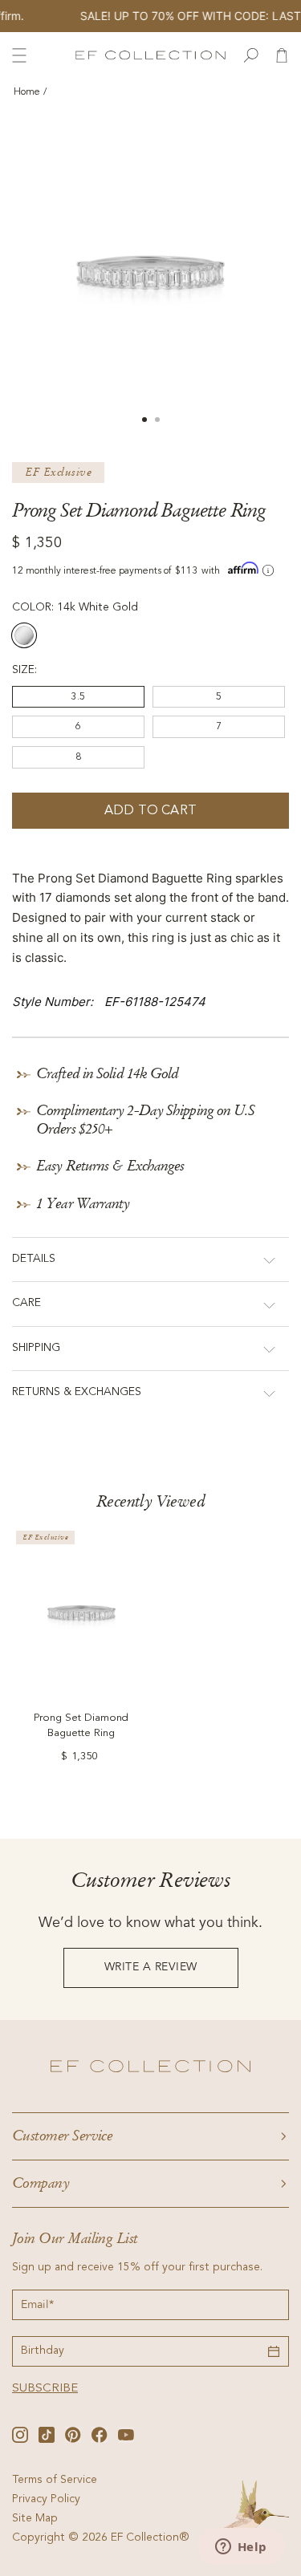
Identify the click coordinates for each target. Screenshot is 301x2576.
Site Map (35, 2519)
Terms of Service (55, 2481)
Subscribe (45, 2389)
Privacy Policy (46, 2500)
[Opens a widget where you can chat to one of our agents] (241, 2548)
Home (27, 92)
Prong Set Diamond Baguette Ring (81, 1726)
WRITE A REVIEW (151, 1967)
